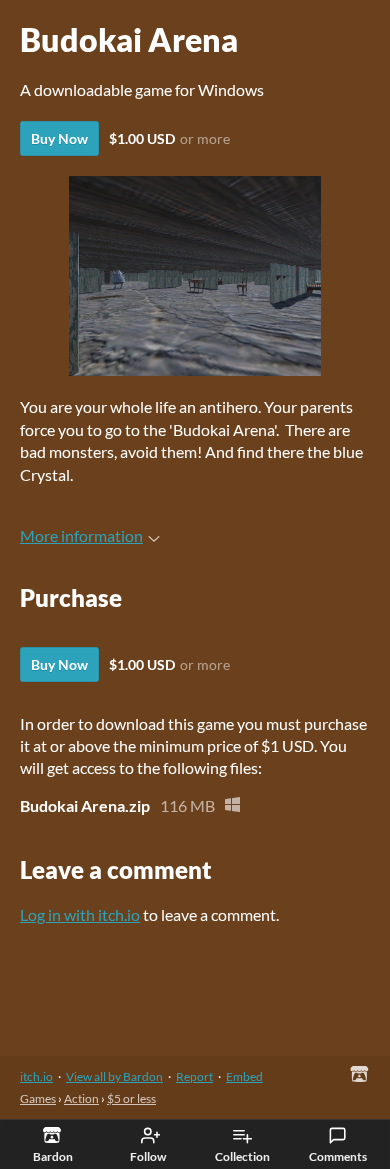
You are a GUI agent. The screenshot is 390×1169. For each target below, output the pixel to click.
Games (38, 1098)
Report (194, 1076)
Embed (244, 1076)
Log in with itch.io (80, 914)
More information (81, 535)
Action (81, 1098)
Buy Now (59, 138)
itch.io (36, 1076)
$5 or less (131, 1098)
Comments (338, 1156)
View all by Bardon (114, 1076)
